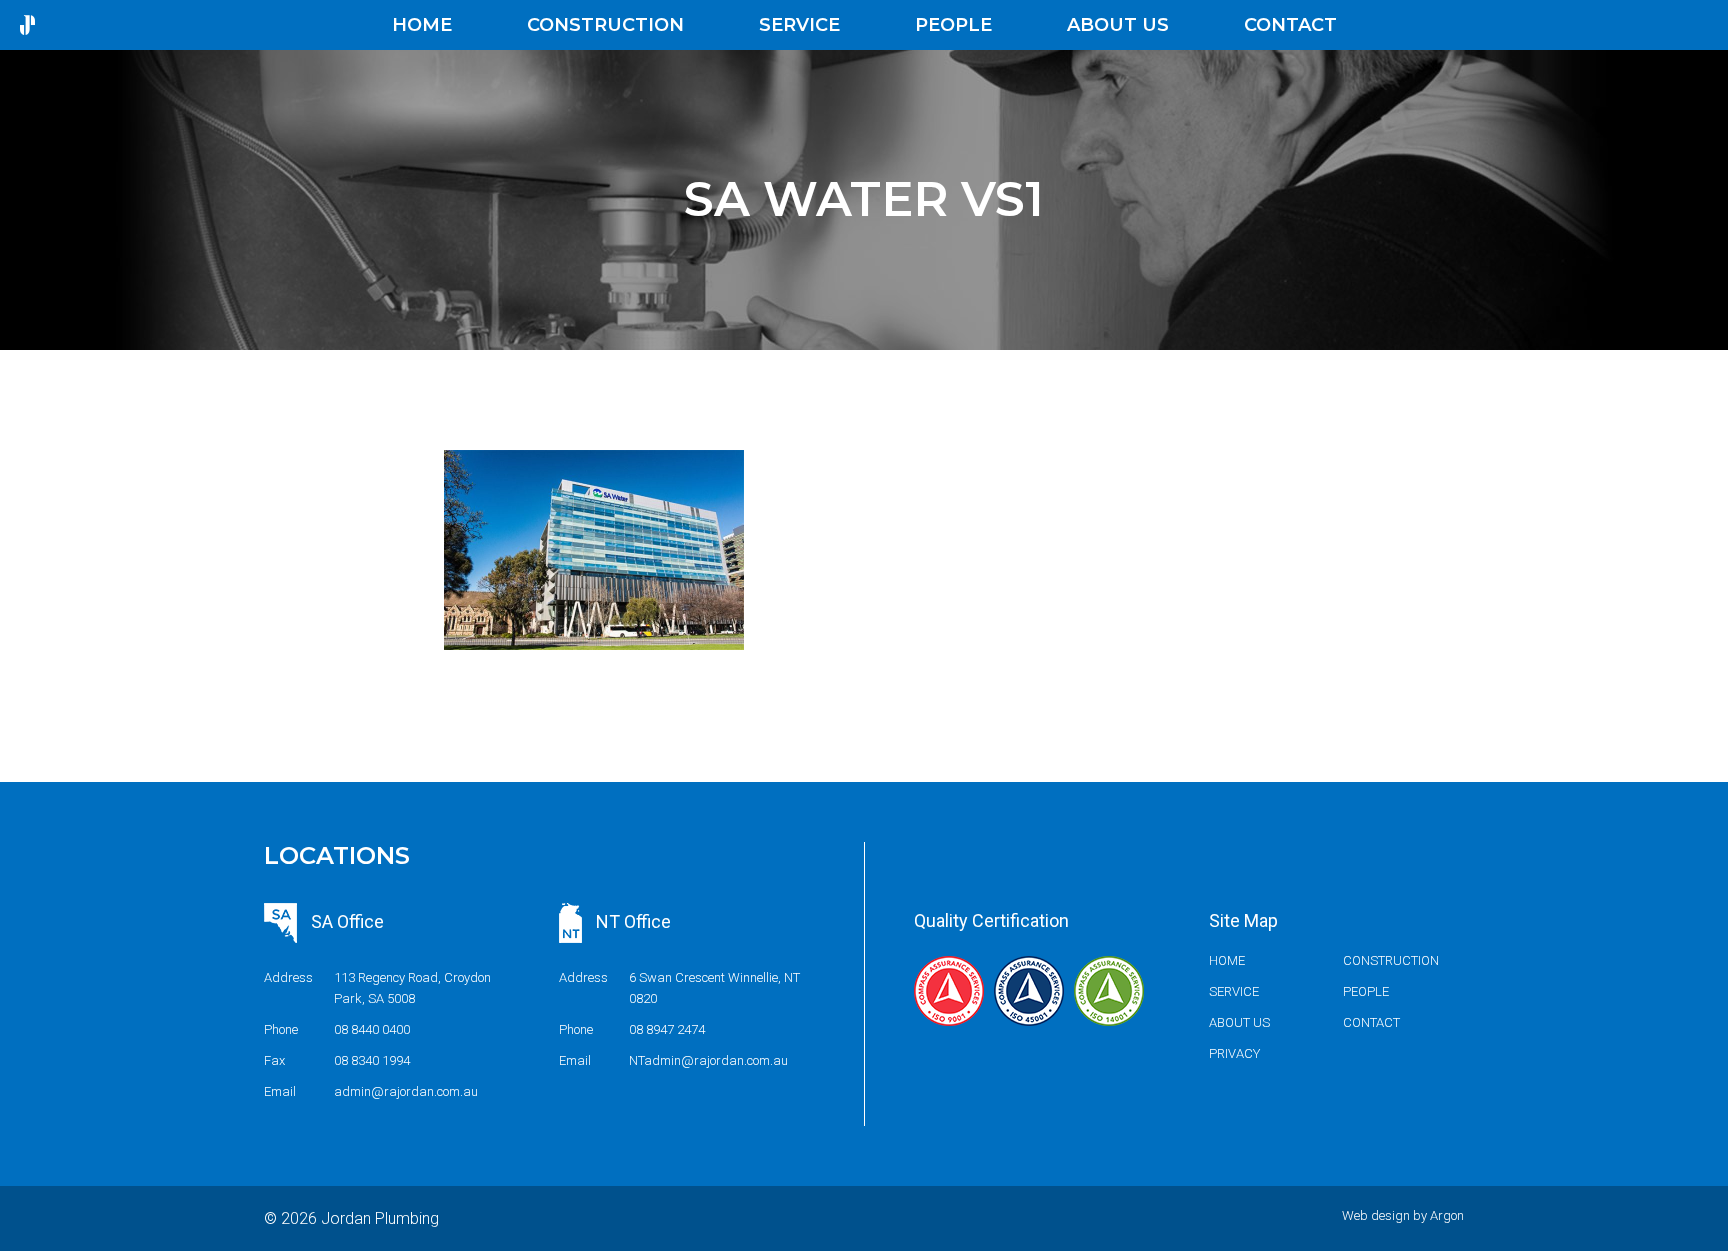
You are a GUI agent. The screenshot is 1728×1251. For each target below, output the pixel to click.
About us (1118, 25)
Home (422, 25)
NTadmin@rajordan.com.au (708, 1060)
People (953, 25)
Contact (1290, 25)
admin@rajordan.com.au (406, 1091)
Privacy (1234, 1053)
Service (799, 25)
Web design (1376, 1215)
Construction (605, 25)
